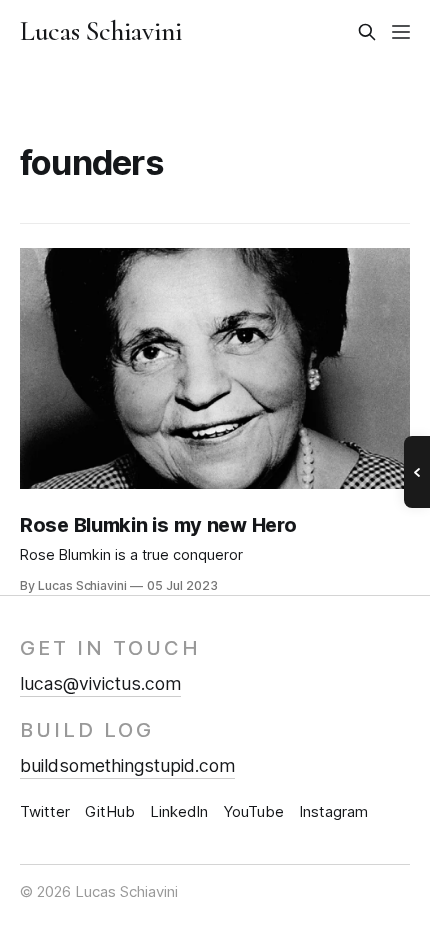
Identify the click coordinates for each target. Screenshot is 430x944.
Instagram (333, 811)
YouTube (253, 811)
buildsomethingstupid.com (127, 765)
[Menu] (401, 32)
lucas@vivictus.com (100, 683)
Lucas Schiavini (101, 32)
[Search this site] (367, 32)
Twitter (45, 811)
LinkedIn (179, 811)
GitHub (110, 811)
